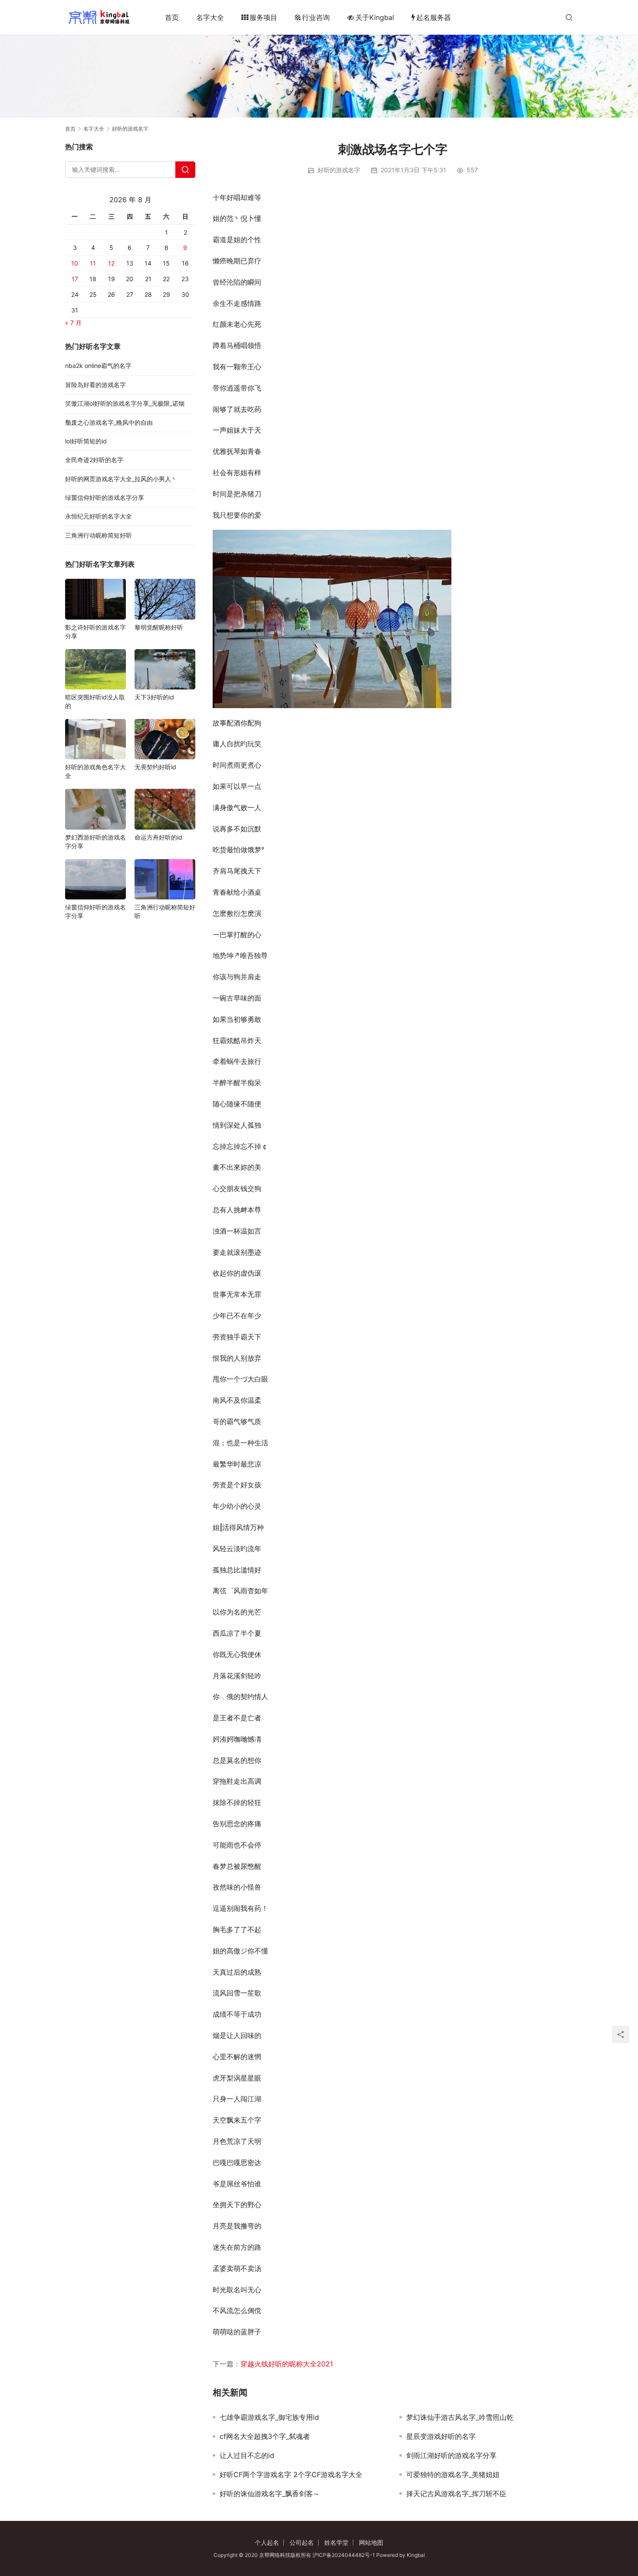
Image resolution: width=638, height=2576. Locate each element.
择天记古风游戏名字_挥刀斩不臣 (456, 2494)
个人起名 (267, 2542)
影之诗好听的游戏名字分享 (95, 632)
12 (111, 263)
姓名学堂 (336, 2542)
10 (75, 263)
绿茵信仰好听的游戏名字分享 (105, 497)
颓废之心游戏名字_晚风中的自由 (109, 422)
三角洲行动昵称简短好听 (99, 535)
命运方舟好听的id (158, 837)
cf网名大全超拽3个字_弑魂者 (265, 2436)
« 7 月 (73, 323)
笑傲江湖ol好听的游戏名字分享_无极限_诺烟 (125, 403)
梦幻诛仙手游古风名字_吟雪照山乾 (460, 2417)
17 (75, 279)
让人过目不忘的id (247, 2455)
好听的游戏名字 (339, 170)
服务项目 (263, 17)
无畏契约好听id (155, 767)
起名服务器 (434, 17)
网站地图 (371, 2542)
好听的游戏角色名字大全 (95, 771)
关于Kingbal (375, 17)
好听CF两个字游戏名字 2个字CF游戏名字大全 (291, 2474)
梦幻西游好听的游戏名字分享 (95, 842)
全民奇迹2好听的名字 (94, 460)
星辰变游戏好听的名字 (441, 2436)
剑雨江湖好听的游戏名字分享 (451, 2455)
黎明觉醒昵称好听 (159, 627)
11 (93, 263)
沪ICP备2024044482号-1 (344, 2555)
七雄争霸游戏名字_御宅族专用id (269, 2417)
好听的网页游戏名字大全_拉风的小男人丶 (121, 479)
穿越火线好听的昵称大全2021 (287, 2364)
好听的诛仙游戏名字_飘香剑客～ (270, 2494)
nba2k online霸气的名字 (98, 366)
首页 (172, 17)
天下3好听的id (154, 697)
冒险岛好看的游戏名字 (95, 385)
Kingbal (416, 2555)
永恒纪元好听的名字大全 (99, 516)
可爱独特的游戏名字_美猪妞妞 (453, 2474)
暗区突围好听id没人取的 (95, 701)
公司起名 (302, 2542)
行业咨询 (316, 17)
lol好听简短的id (86, 441)
